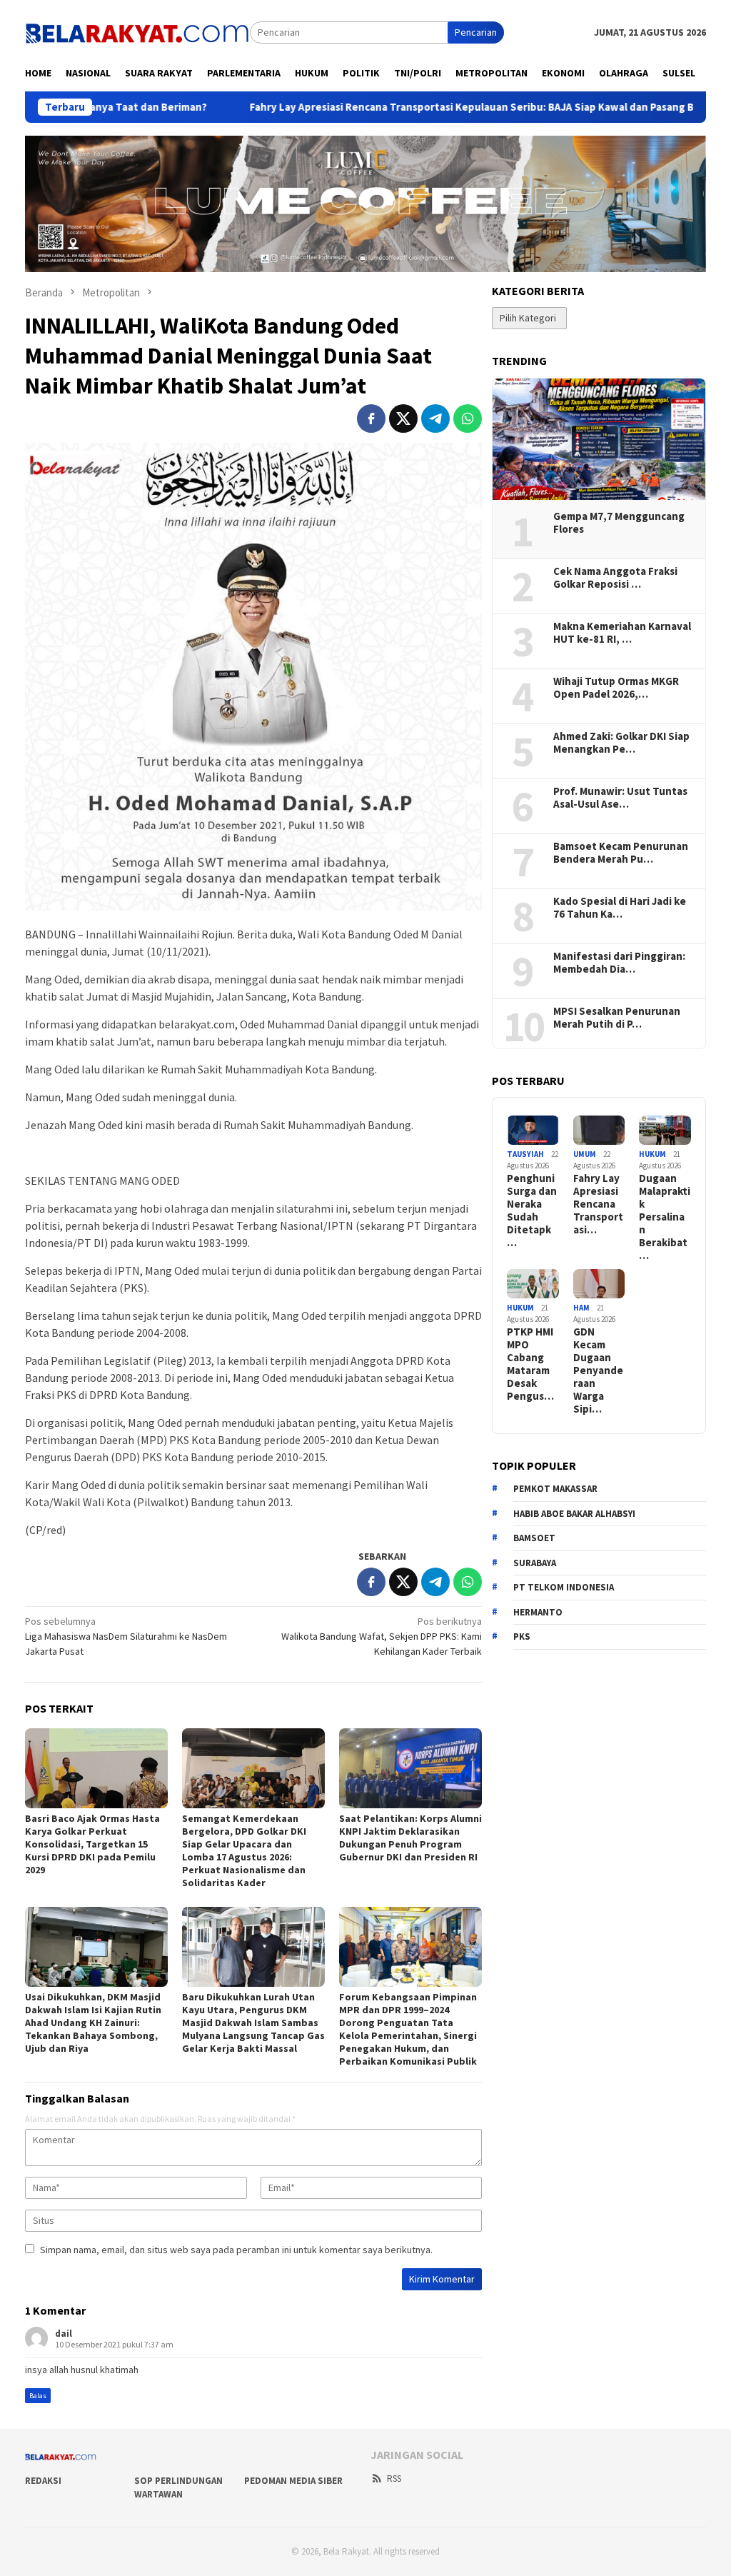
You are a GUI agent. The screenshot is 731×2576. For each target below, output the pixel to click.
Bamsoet (534, 1538)
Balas (38, 2396)
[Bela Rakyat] (137, 31)
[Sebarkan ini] (371, 419)
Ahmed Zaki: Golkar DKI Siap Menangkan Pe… (621, 743)
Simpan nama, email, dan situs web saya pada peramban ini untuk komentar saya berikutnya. (236, 2250)
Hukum (652, 1154)
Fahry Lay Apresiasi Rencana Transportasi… (598, 1204)
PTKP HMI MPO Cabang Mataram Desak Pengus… (530, 1364)
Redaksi (43, 2481)
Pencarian (476, 32)
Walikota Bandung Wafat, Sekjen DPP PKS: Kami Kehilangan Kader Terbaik (382, 1636)
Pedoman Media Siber (293, 2481)
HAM (581, 1308)
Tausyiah (525, 1154)
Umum (585, 1154)
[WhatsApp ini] (468, 419)
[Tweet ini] (403, 419)
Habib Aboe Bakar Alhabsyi (574, 1514)
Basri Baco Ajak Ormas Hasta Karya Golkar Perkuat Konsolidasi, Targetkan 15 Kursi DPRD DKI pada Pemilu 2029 (92, 1844)
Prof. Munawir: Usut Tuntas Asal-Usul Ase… (620, 798)
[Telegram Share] (435, 419)
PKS (522, 1637)
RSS (394, 2479)
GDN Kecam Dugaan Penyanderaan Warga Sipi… (598, 1370)
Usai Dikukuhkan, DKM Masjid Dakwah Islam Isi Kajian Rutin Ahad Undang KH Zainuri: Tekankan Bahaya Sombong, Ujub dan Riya (93, 2023)
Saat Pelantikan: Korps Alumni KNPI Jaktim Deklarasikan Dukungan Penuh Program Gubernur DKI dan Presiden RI (410, 1838)
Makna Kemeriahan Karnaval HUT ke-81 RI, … (622, 633)
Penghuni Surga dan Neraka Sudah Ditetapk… (532, 1211)
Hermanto (538, 1612)
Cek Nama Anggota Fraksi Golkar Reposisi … (615, 578)
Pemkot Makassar (555, 1489)
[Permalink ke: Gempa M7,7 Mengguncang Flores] (599, 439)
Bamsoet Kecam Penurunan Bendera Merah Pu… (621, 853)
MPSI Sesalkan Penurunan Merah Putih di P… (617, 1018)
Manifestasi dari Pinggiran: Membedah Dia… (619, 963)
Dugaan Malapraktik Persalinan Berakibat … (665, 1217)
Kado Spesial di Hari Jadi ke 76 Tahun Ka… (620, 908)
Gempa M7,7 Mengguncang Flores (619, 523)
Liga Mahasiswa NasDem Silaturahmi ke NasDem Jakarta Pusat (126, 1636)
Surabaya (535, 1563)
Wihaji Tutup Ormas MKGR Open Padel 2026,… (616, 688)
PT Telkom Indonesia (564, 1587)
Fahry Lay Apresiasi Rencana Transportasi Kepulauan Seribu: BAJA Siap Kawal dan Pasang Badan (374, 107)
